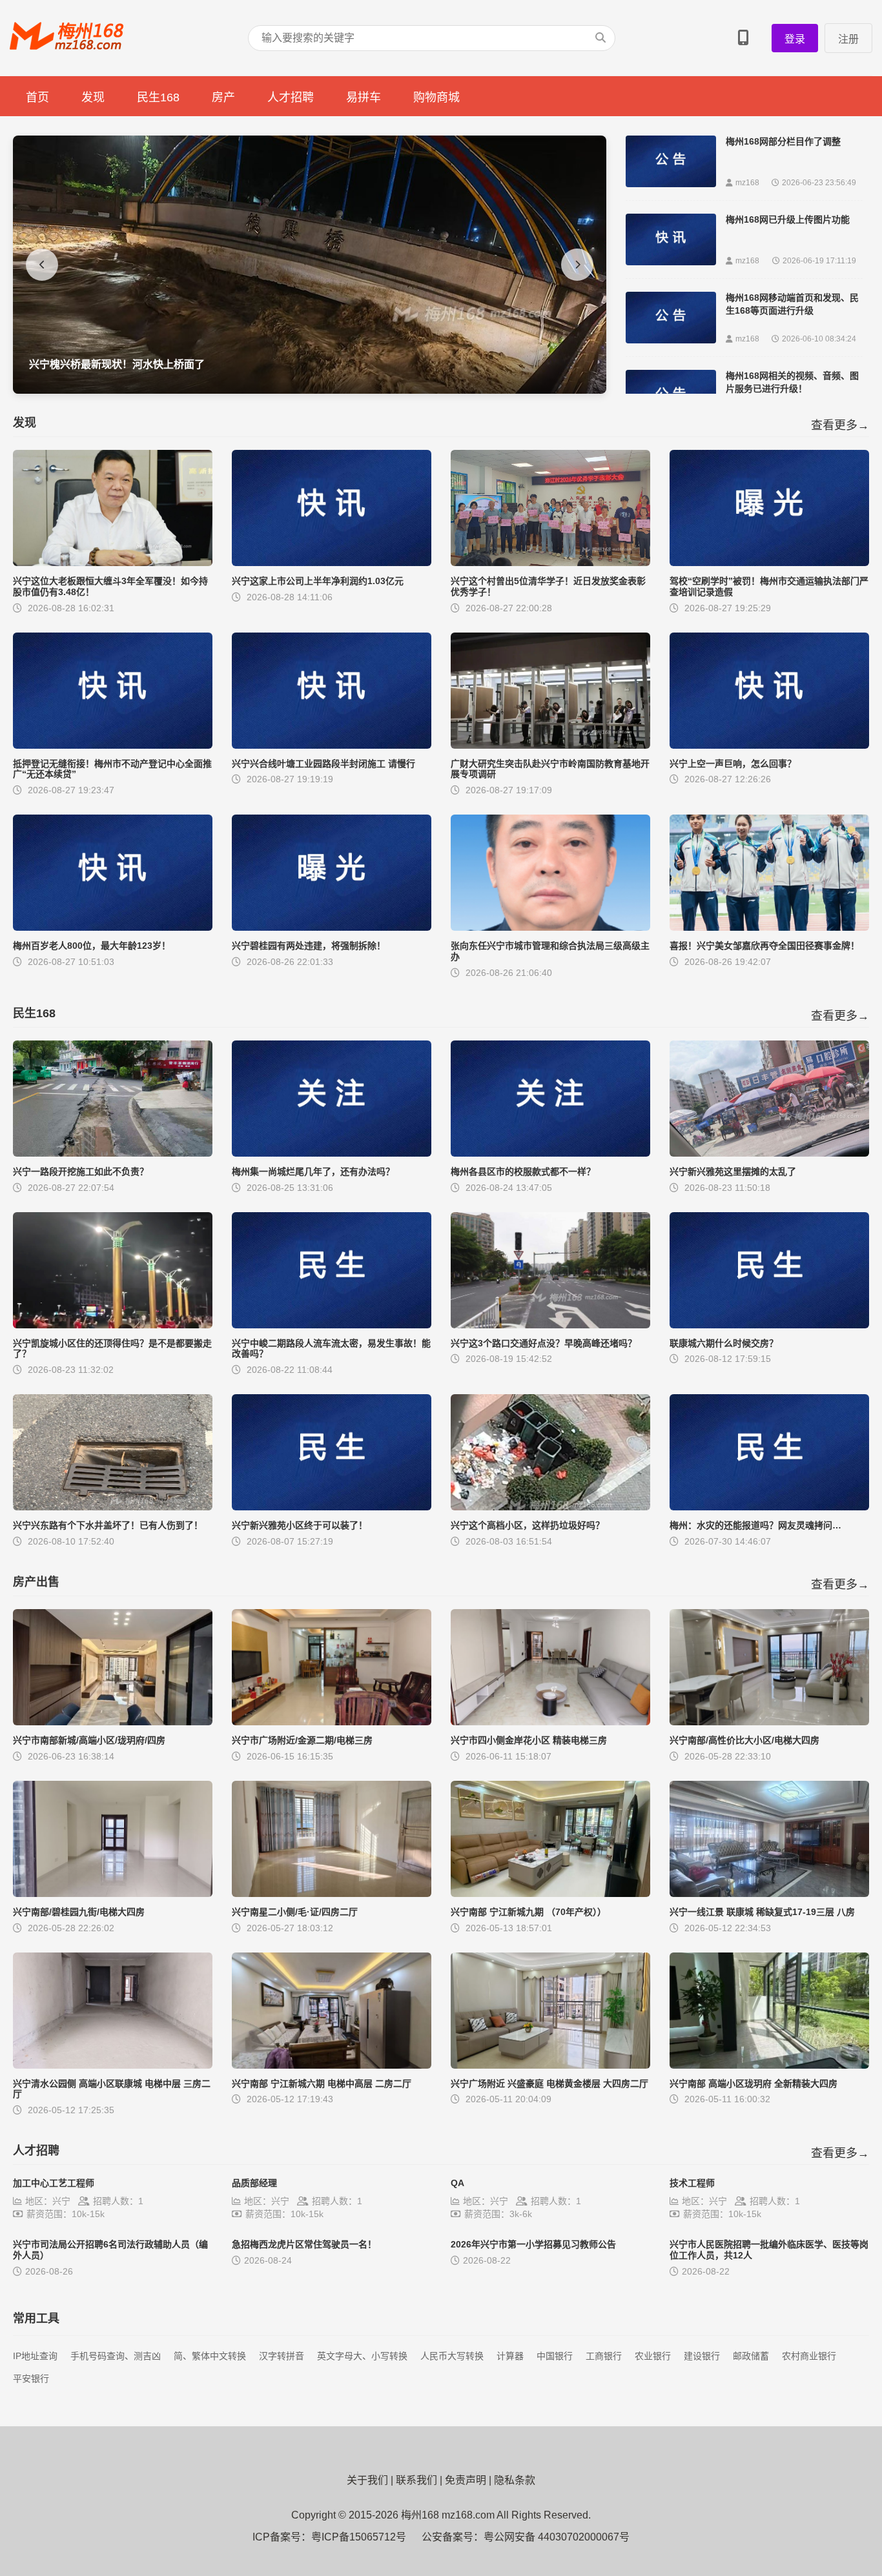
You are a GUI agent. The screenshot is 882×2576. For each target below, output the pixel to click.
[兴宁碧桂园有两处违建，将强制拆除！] (332, 927)
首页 (37, 97)
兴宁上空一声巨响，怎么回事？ (733, 764)
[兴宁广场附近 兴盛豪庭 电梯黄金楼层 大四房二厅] (550, 2065)
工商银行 (604, 2356)
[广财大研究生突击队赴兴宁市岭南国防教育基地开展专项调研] (550, 745)
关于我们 (367, 2480)
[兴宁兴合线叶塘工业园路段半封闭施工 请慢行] (332, 745)
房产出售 (36, 1582)
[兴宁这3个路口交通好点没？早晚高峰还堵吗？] (550, 1325)
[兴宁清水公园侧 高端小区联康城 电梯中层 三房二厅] (113, 2065)
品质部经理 (254, 2183)
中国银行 (555, 2356)
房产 (223, 97)
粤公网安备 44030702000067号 (557, 2537)
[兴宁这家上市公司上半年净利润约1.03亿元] (332, 563)
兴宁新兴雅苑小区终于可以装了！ (300, 1525)
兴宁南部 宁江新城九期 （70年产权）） (528, 1912)
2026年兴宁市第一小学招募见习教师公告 (533, 2244)
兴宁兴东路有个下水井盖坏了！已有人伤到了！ (108, 1525)
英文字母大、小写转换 (362, 2356)
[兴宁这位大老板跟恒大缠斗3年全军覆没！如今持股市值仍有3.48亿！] (113, 563)
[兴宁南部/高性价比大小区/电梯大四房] (769, 1722)
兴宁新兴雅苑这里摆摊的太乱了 (733, 1171)
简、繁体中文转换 (210, 2356)
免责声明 (466, 2480)
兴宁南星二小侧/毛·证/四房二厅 (295, 1912)
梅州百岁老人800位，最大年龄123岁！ (92, 946)
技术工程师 (692, 2183)
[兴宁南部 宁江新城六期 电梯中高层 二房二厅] (332, 2065)
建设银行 (702, 2356)
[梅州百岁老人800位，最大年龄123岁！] (113, 927)
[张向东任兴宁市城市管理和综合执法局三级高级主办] (550, 927)
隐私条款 (515, 2480)
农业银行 (653, 2356)
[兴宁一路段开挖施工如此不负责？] (113, 1153)
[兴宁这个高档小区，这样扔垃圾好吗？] (550, 1507)
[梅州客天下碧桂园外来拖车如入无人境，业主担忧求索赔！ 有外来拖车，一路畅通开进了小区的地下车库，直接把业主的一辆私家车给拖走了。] (310, 390)
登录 (795, 39)
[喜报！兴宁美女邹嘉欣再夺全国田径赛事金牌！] (769, 927)
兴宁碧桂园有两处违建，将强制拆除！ (309, 946)
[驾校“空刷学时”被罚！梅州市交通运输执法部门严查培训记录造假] (769, 563)
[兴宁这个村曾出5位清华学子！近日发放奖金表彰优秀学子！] (550, 563)
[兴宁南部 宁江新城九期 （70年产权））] (550, 1893)
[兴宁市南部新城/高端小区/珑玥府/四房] (113, 1722)
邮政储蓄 (751, 2356)
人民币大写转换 (452, 2356)
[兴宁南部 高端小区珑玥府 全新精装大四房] (769, 2065)
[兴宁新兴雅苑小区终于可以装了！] (332, 1507)
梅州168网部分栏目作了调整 (783, 141)
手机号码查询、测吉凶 (116, 2356)
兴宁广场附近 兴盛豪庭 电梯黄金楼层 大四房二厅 (549, 2084)
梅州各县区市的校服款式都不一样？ (523, 1171)
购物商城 (436, 97)
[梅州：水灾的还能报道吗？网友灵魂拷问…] (769, 1507)
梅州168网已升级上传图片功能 (788, 219)
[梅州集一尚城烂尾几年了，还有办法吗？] (332, 1153)
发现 (93, 97)
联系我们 (416, 2480)
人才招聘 (291, 97)
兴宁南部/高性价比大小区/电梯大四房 (744, 1740)
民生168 (158, 97)
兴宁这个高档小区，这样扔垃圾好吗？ (528, 1525)
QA (457, 2183)
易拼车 (364, 97)
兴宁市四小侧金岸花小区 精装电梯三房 (529, 1740)
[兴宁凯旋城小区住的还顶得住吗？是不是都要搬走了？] (113, 1325)
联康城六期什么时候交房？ (724, 1343)
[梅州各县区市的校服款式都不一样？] (550, 1153)
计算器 (510, 2356)
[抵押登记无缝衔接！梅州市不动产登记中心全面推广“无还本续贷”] (113, 745)
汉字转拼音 (282, 2356)
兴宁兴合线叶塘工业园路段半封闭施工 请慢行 (323, 764)
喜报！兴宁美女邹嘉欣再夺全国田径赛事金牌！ (764, 946)
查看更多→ (840, 425)
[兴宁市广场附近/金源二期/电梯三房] (332, 1722)
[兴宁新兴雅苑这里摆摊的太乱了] (769, 1153)
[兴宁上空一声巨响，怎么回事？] (769, 745)
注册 (848, 39)
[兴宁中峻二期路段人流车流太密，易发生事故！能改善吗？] (332, 1325)
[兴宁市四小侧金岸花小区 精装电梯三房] (550, 1722)
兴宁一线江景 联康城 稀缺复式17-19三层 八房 (762, 1912)
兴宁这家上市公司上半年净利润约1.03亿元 (318, 581)
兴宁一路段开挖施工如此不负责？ (81, 1171)
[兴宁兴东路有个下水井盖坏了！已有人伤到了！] (113, 1507)
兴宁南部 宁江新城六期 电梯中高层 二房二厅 (322, 2084)
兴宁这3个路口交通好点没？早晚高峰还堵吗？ (544, 1343)
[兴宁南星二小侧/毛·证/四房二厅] (332, 1893)
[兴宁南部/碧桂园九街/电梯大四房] (113, 1893)
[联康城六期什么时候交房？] (769, 1325)
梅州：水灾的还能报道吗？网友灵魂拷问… (755, 1525)
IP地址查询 (35, 2356)
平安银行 (31, 2378)
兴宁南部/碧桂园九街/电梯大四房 (79, 1912)
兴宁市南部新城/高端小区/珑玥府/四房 (89, 1740)
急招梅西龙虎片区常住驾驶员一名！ (304, 2244)
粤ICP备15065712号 (359, 2537)
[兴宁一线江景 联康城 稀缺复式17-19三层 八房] (769, 1893)
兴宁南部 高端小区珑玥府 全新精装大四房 (754, 2084)
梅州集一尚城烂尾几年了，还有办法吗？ (313, 1171)
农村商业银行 (809, 2356)
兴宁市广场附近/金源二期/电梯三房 (302, 1740)
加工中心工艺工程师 (54, 2183)
